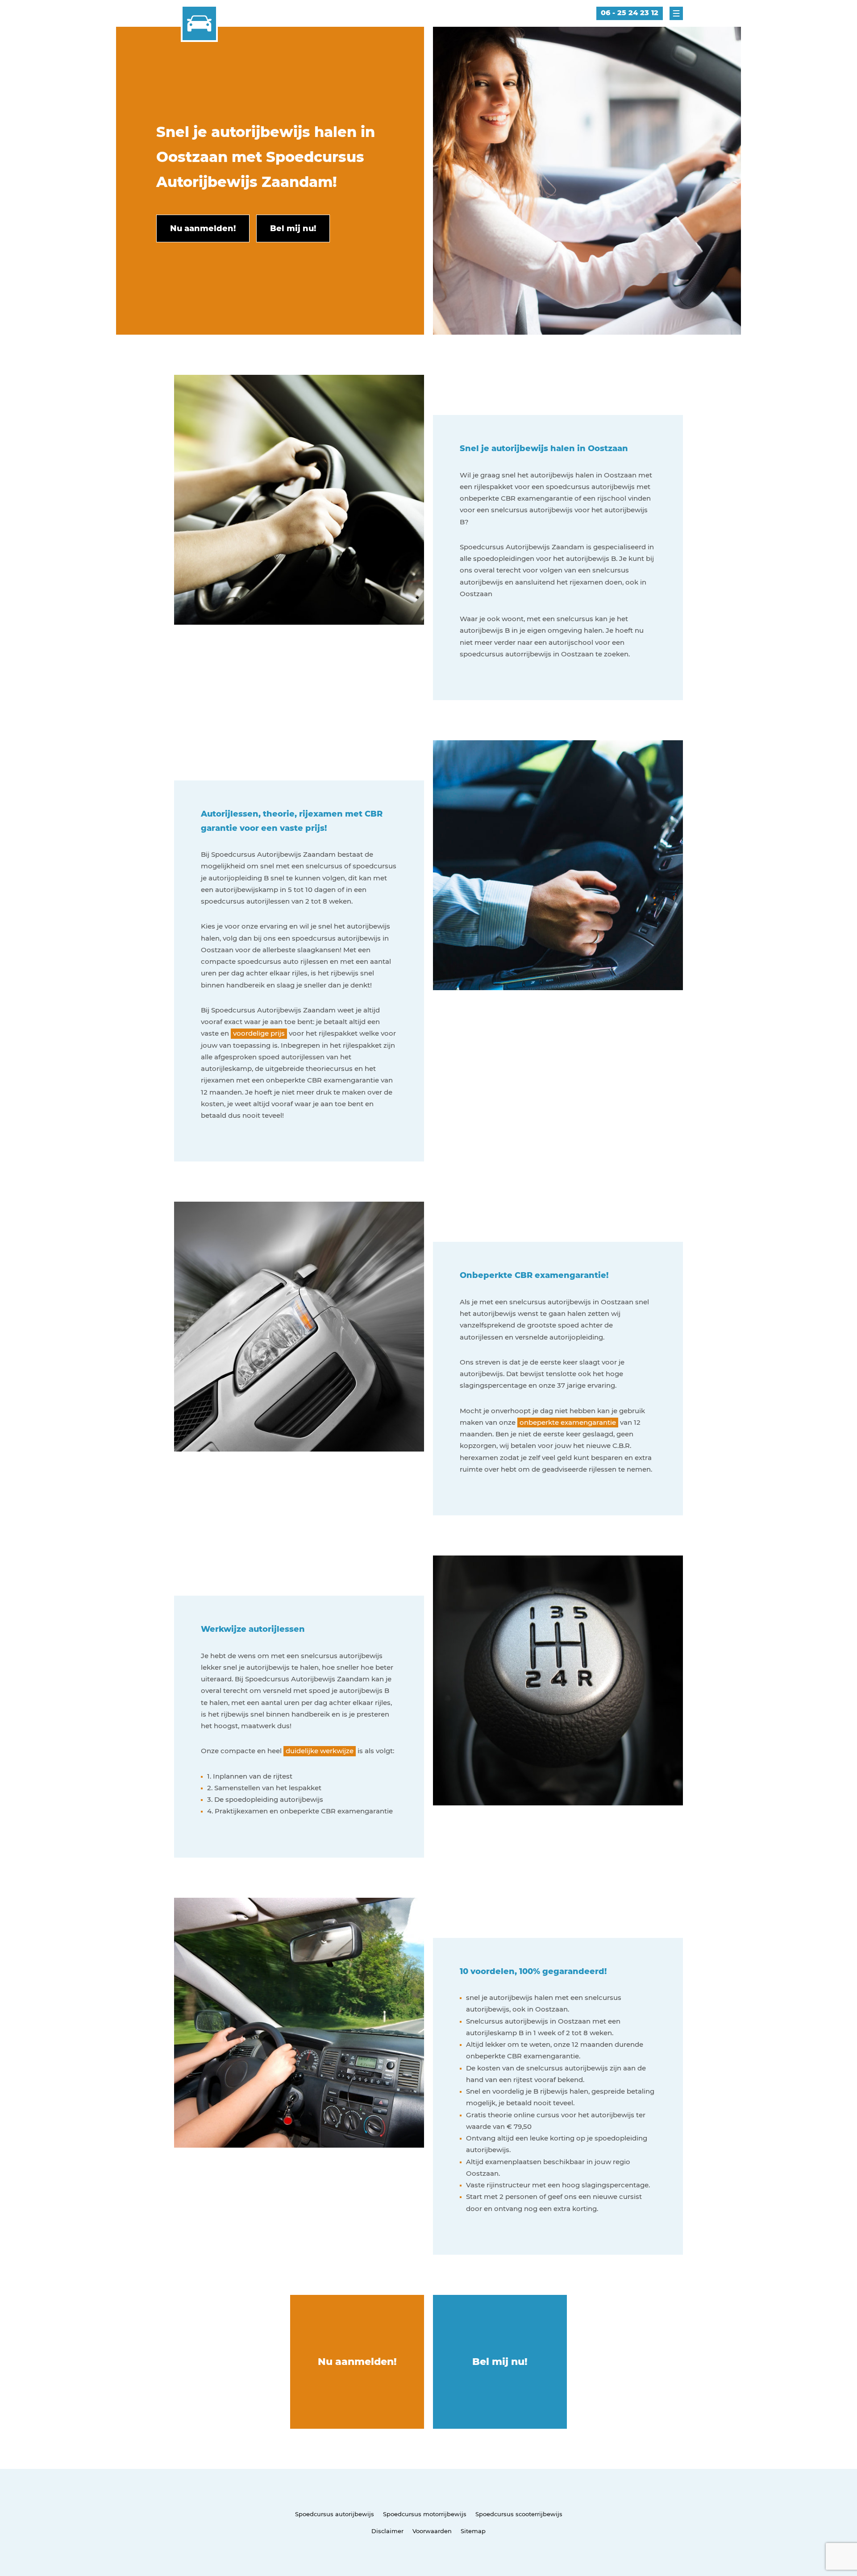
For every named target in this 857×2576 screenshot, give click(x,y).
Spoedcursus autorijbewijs (335, 2514)
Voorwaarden (432, 2531)
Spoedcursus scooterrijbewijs (519, 2514)
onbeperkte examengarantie (568, 1422)
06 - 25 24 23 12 (630, 13)
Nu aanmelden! (357, 2362)
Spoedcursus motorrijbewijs (425, 2514)
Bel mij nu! (500, 2362)
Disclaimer (387, 2531)
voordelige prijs (259, 1033)
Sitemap (473, 2531)
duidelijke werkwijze (320, 1751)
